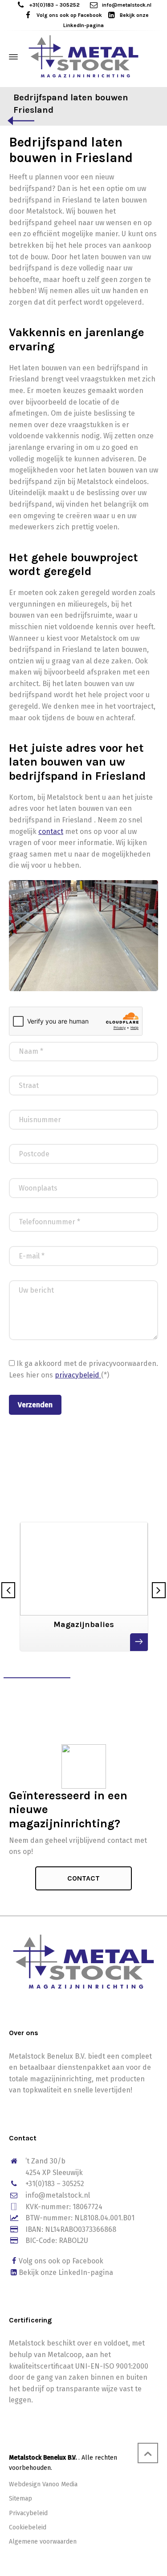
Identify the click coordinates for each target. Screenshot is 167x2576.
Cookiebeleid (28, 2527)
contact (51, 832)
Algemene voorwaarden (43, 2542)
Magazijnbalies (84, 1624)
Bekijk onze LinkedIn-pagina (66, 2272)
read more (139, 1643)
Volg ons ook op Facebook (69, 15)
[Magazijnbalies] (84, 1558)
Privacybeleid (28, 2513)
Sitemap (20, 2499)
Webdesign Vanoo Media (43, 2484)
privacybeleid (78, 1375)
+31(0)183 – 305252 (54, 5)
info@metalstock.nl (127, 5)
